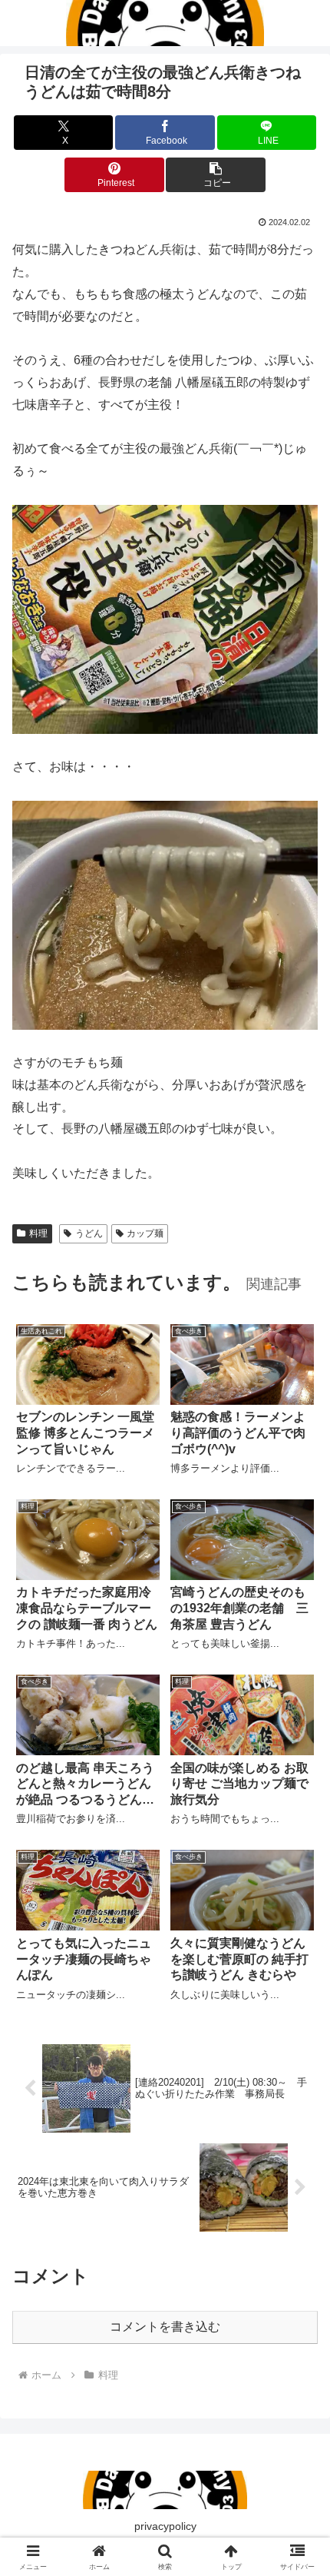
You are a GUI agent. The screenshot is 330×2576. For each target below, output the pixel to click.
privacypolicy (165, 2526)
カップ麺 (145, 1233)
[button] (215, 175)
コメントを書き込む (165, 2327)
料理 (38, 1233)
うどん (89, 1233)
